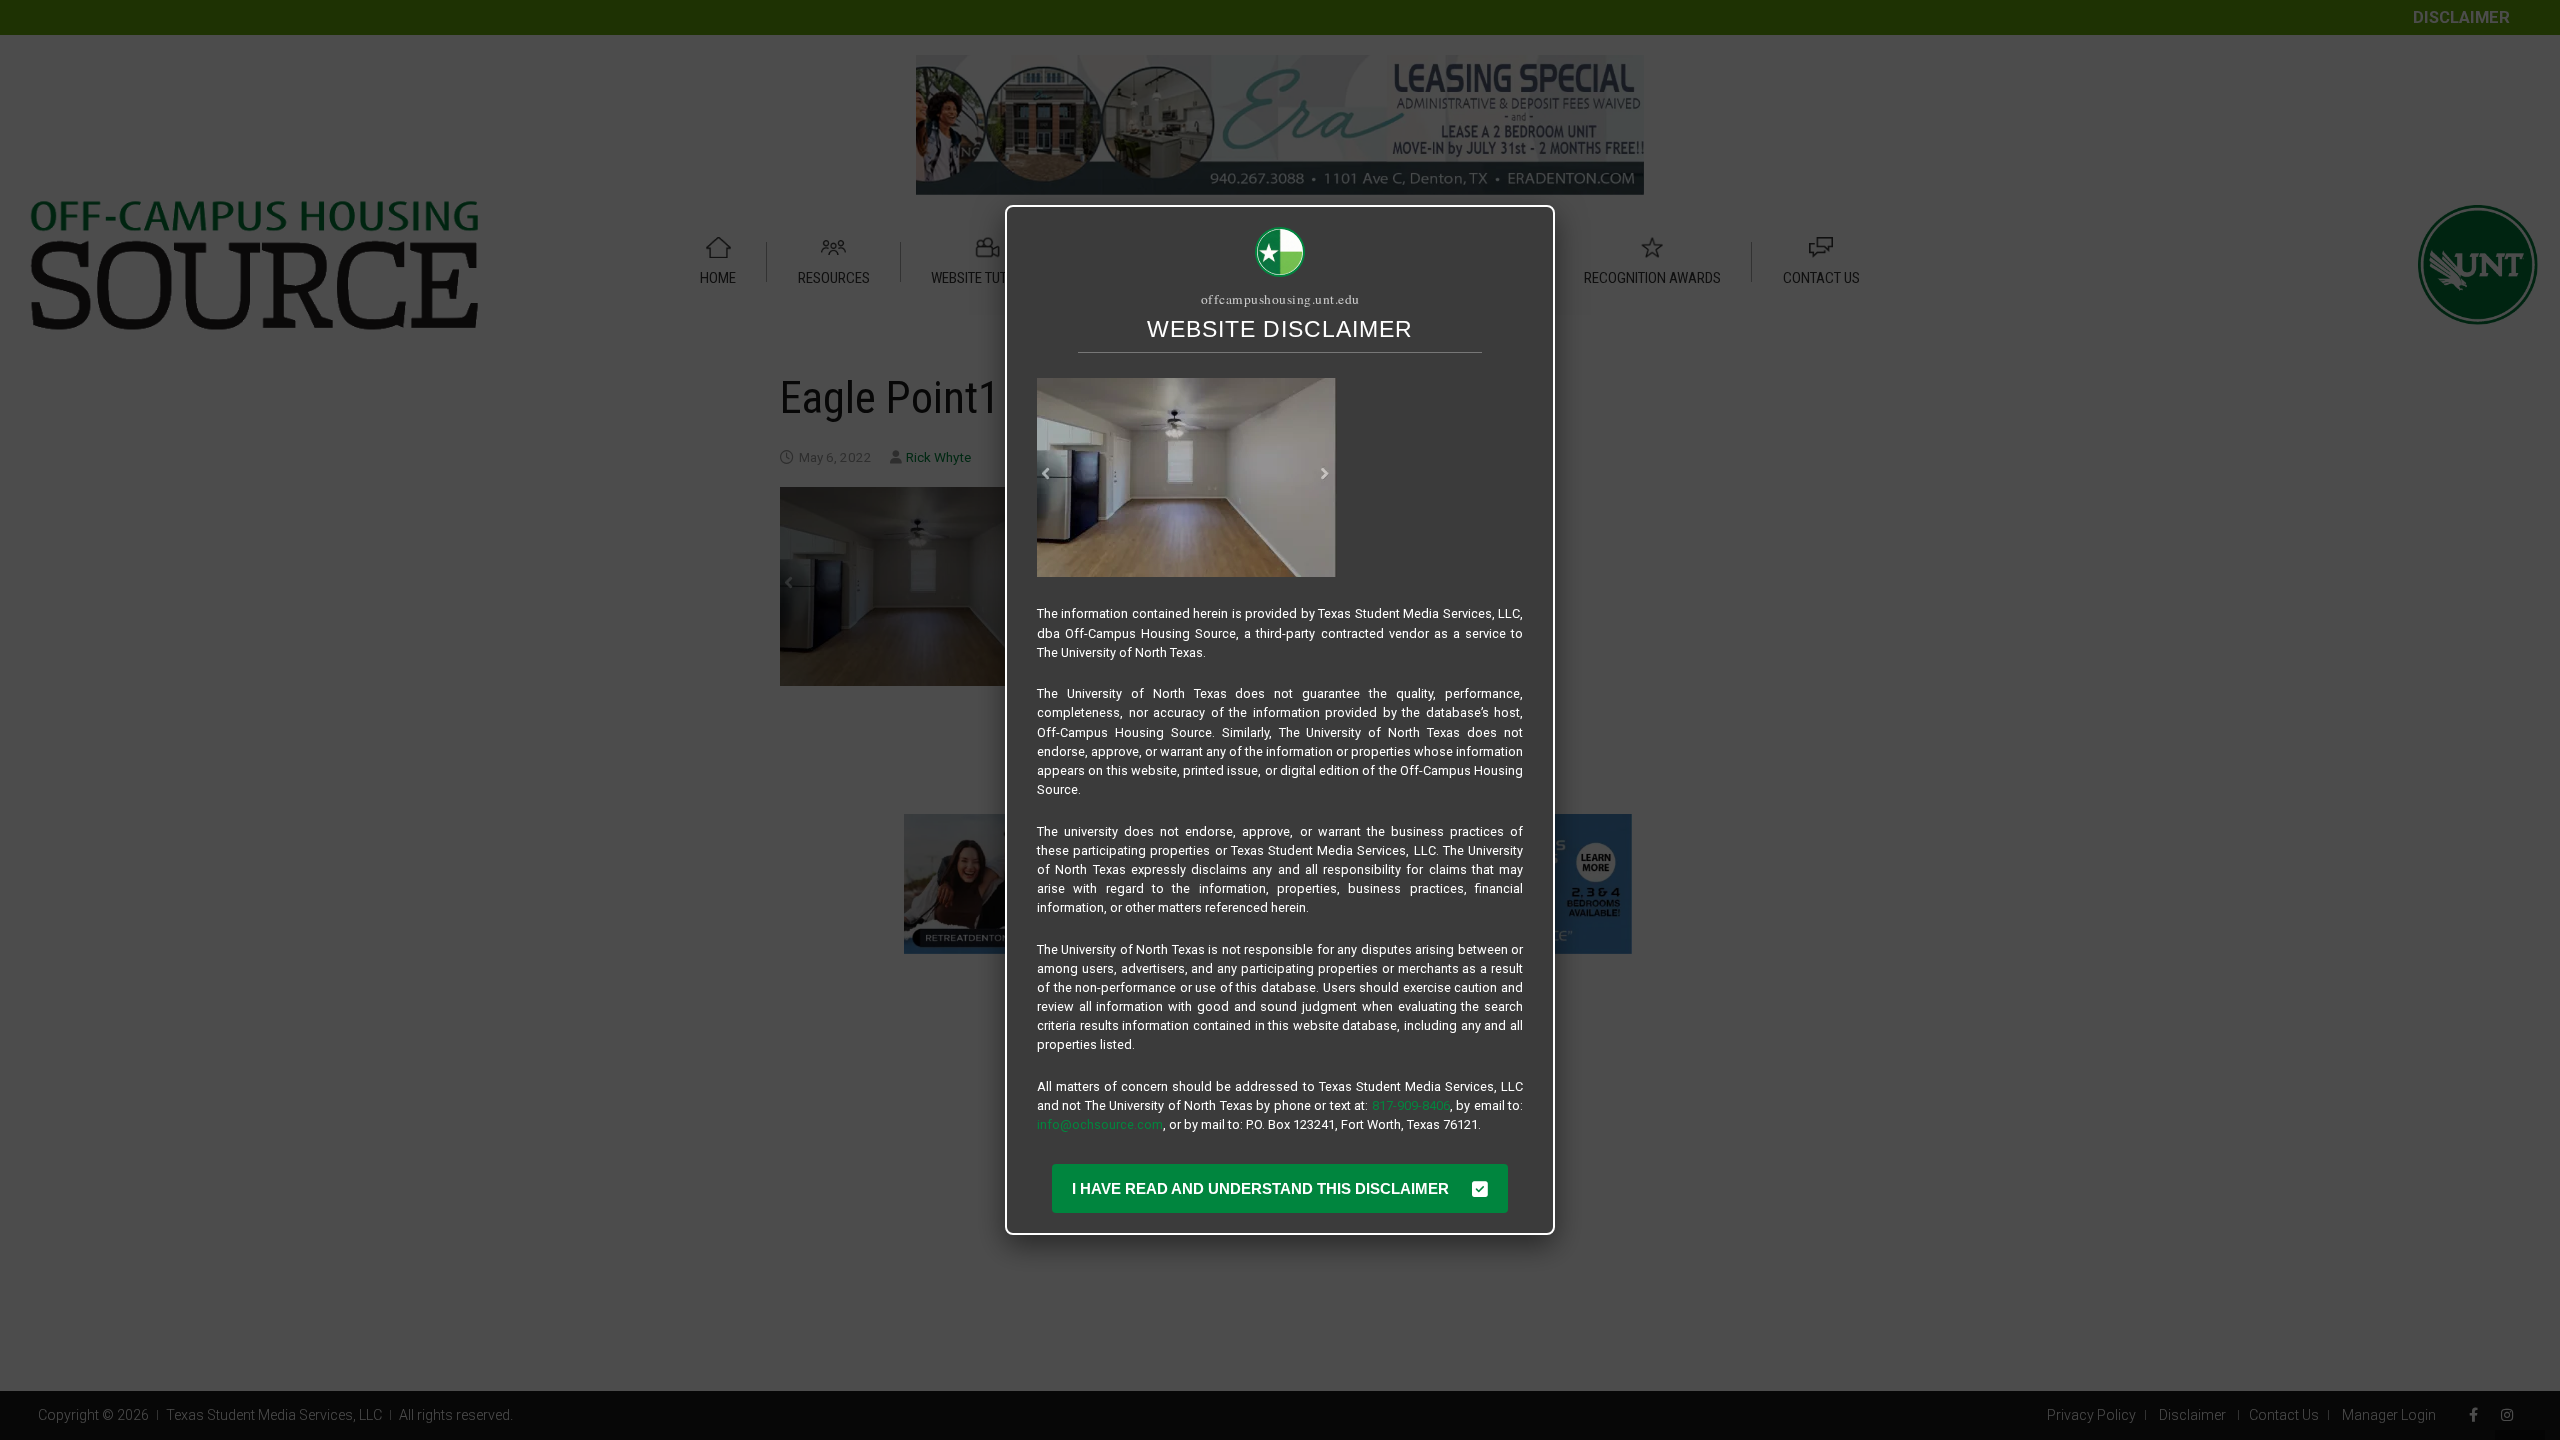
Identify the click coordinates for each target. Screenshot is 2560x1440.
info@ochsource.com (1100, 1124)
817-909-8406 (1411, 1105)
